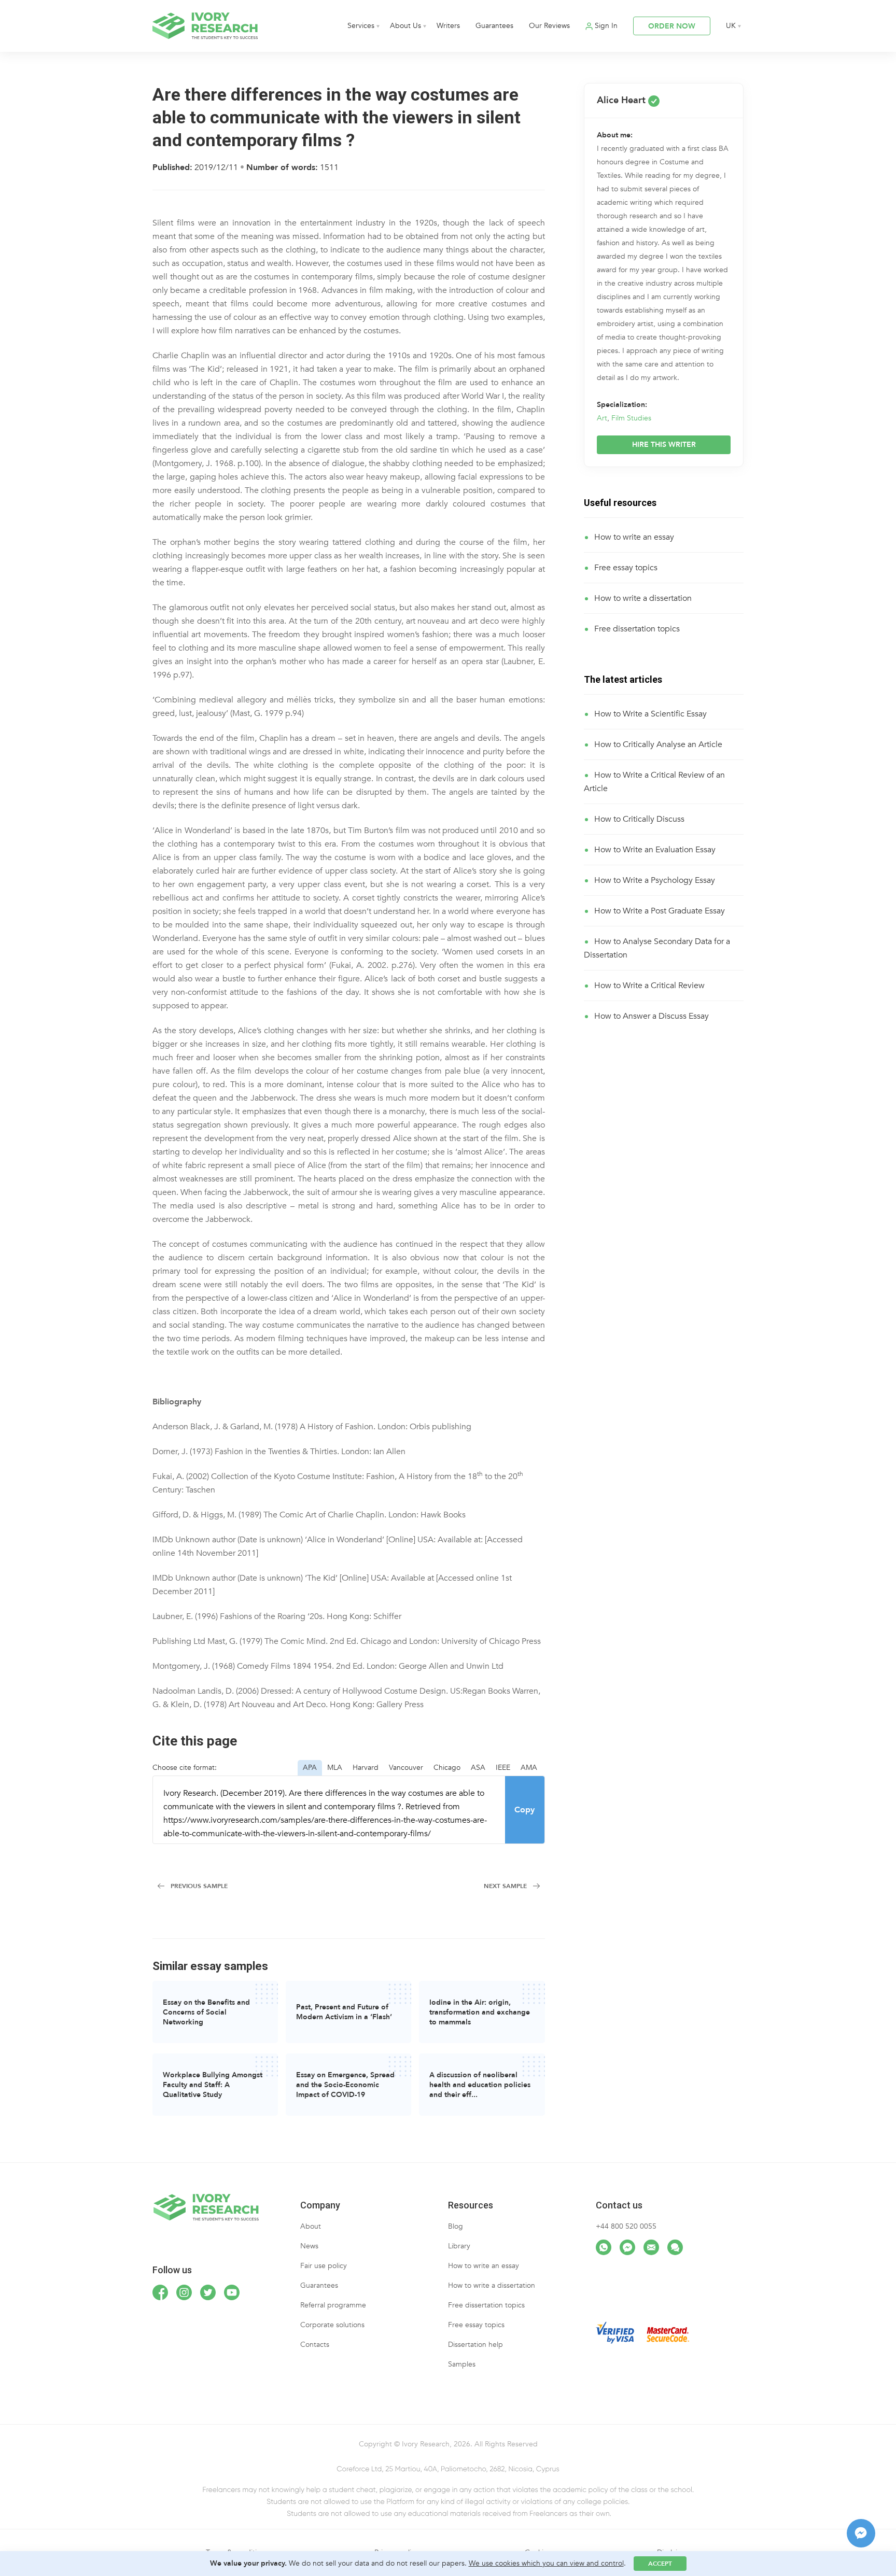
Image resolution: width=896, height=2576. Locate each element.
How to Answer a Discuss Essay (652, 1016)
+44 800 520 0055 (626, 2226)
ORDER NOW (672, 26)
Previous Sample (199, 1886)
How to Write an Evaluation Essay (655, 850)
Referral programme (333, 2305)
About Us (405, 26)
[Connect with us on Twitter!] (208, 2292)
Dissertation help (475, 2345)
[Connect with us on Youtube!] (232, 2292)
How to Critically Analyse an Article (658, 744)
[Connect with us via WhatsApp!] (604, 2247)
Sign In (606, 26)
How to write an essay (634, 537)
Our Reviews (549, 26)
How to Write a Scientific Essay (650, 714)
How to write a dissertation (643, 598)
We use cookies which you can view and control (546, 2563)
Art (602, 418)
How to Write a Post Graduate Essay (660, 911)
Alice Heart (622, 100)
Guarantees (494, 26)
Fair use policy (324, 2266)
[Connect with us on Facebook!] (160, 2292)
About (311, 2226)
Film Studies (631, 418)
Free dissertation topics (637, 629)
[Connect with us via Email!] (651, 2247)
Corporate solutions (332, 2325)
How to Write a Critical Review (649, 986)
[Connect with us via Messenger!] (627, 2247)
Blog (456, 2226)
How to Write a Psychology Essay (655, 880)
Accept (660, 2564)
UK (731, 26)
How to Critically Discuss (639, 819)
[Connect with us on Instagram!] (184, 2292)
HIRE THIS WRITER (664, 445)
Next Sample (505, 1886)
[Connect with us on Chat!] (675, 2247)
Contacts (315, 2345)
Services (361, 26)
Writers (448, 26)
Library (459, 2246)
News (309, 2246)
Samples (462, 2364)
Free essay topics (626, 568)
